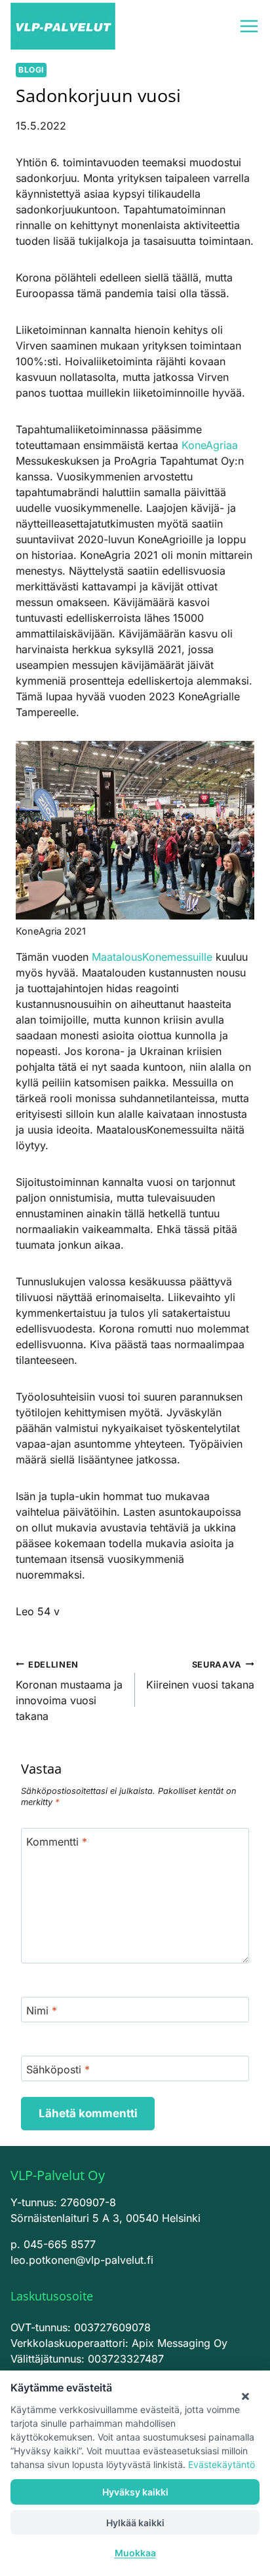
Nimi (42, 2010)
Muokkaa (135, 2553)
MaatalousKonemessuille (152, 957)
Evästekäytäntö (222, 2464)
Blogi (31, 70)
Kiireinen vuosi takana (200, 1675)
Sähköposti (58, 2069)
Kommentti (57, 1841)
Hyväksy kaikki (135, 2492)
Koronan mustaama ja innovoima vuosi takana (69, 1691)
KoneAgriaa (210, 445)
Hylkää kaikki (135, 2523)
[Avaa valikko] (249, 26)
